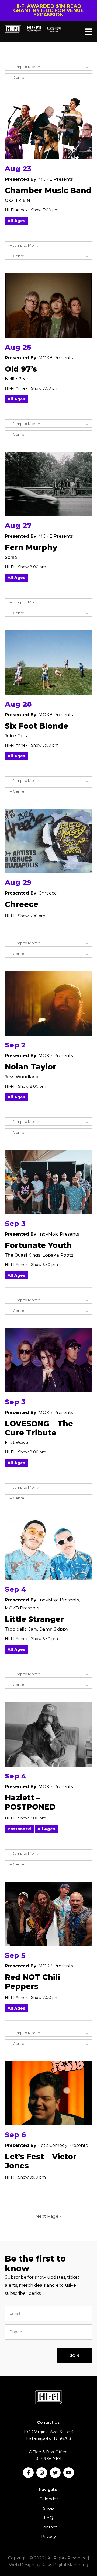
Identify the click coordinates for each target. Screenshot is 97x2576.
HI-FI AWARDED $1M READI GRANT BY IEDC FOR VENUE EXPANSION (48, 10)
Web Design (22, 2565)
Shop (48, 2508)
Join (75, 2356)
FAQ (48, 2518)
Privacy (48, 2536)
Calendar (49, 2499)
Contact (49, 2527)
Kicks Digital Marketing (65, 2565)
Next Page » (49, 2216)
